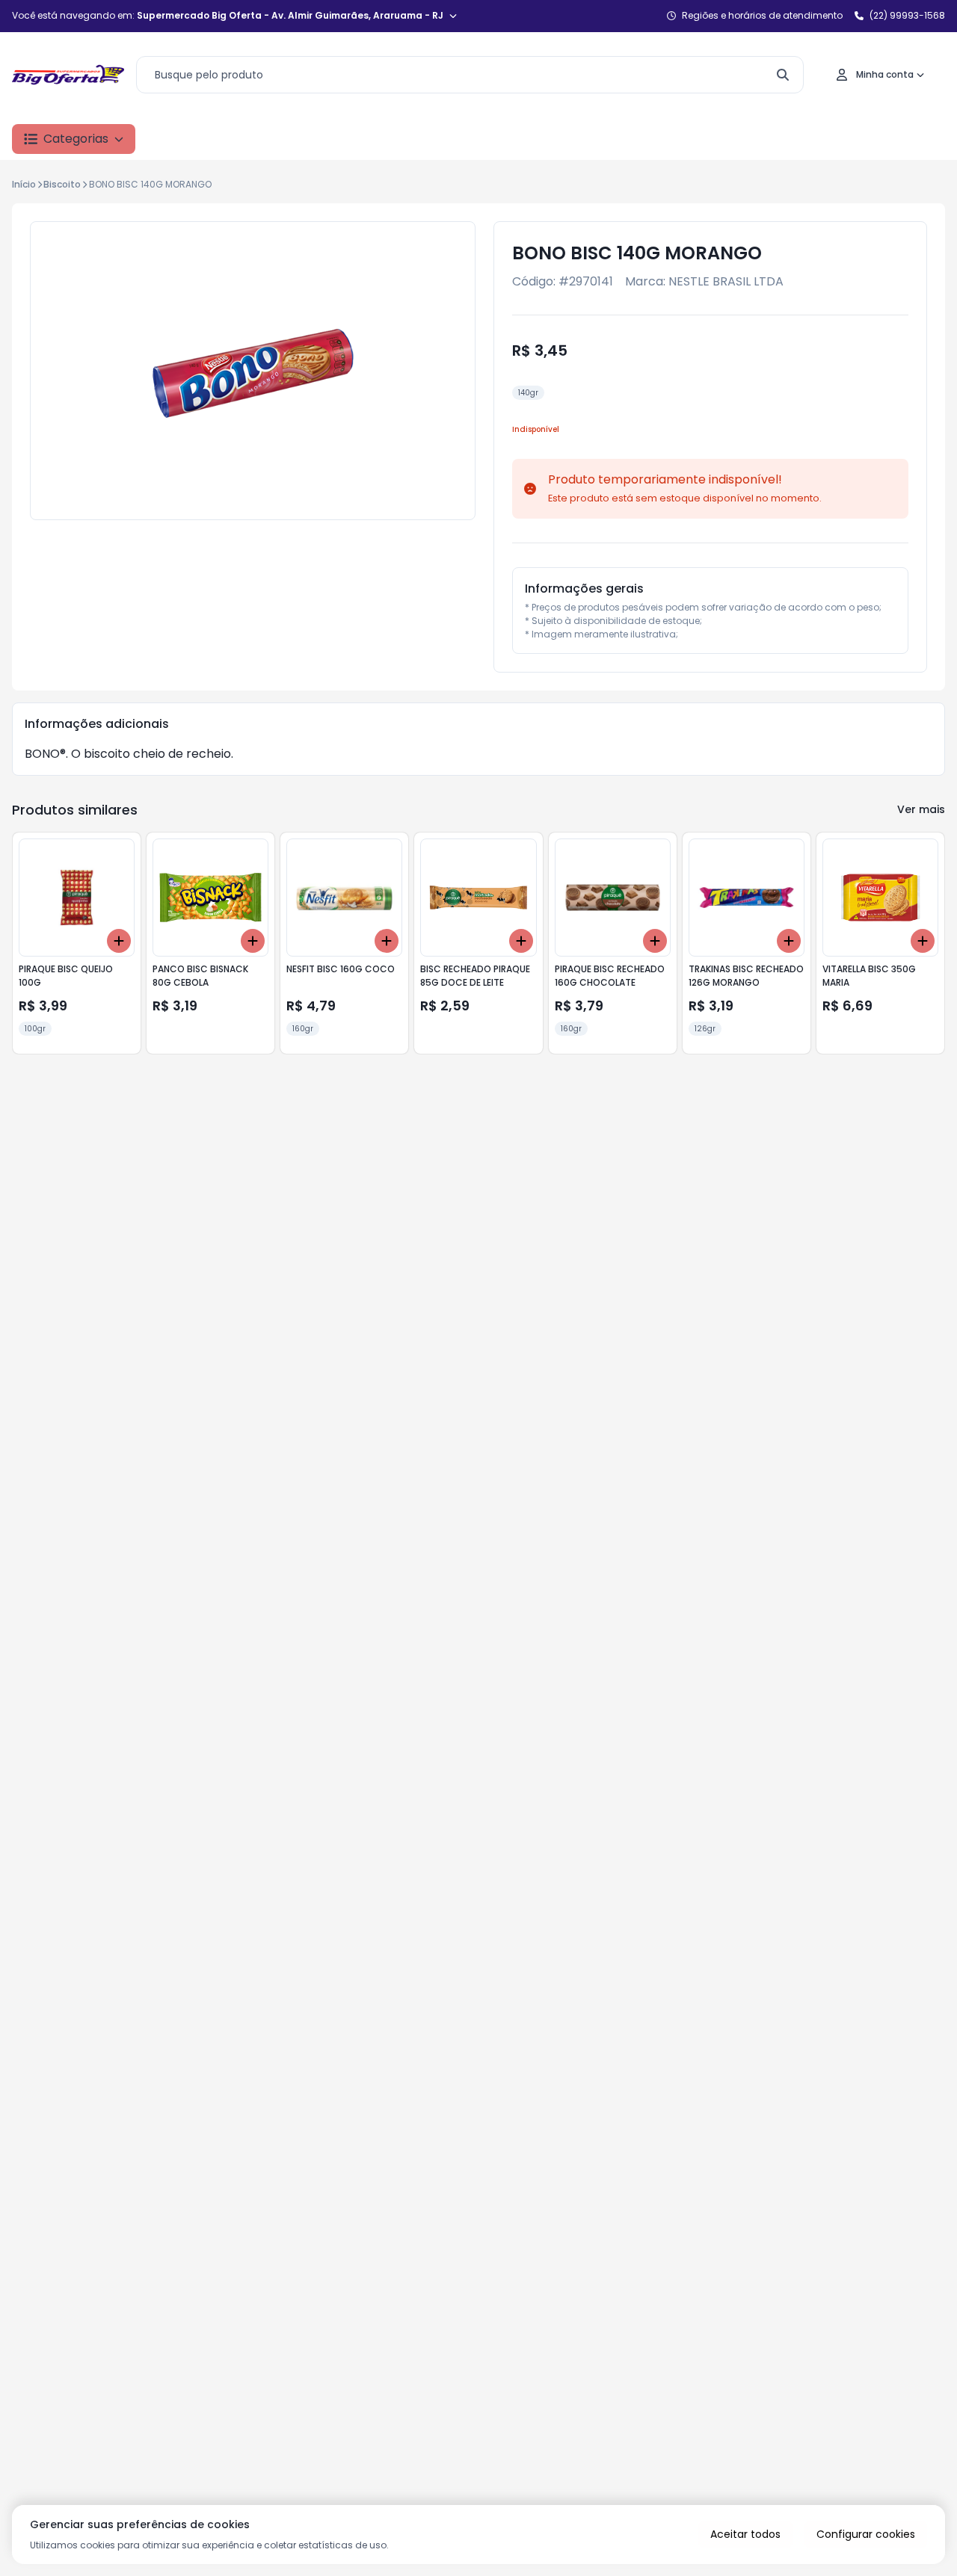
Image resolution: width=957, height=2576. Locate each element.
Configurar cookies (866, 2534)
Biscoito (62, 184)
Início (24, 184)
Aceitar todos (745, 2534)
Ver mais (921, 809)
